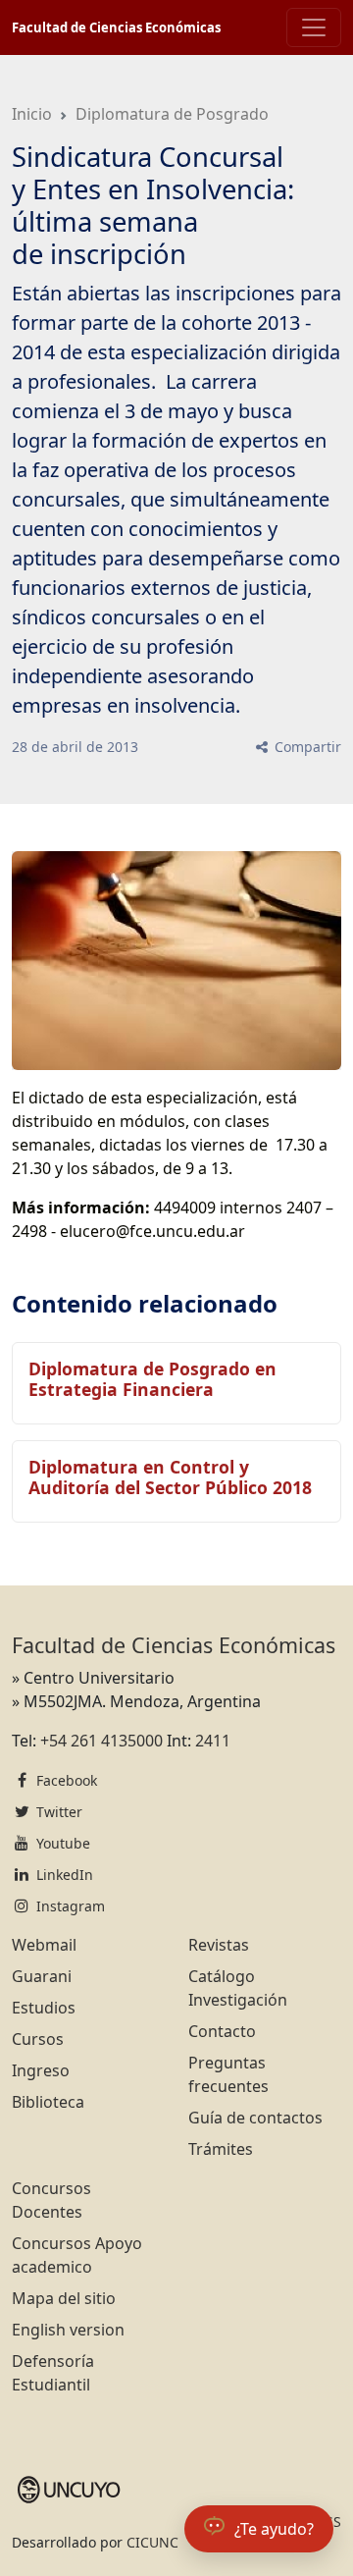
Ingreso (41, 2070)
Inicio (32, 114)
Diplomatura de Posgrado (172, 114)
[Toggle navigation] (314, 27)
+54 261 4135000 (101, 1741)
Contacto (222, 2031)
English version (68, 2330)
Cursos (38, 2039)
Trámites (221, 2149)
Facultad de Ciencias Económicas (116, 27)
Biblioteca (48, 2102)
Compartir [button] (306, 747)
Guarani (42, 1976)
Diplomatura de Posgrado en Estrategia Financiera (152, 1379)
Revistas (219, 1945)
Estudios (44, 2008)
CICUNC (152, 2542)
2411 (213, 1741)
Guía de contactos (255, 2118)
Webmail (44, 1945)
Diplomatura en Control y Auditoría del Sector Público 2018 (170, 1477)
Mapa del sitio (64, 2298)
